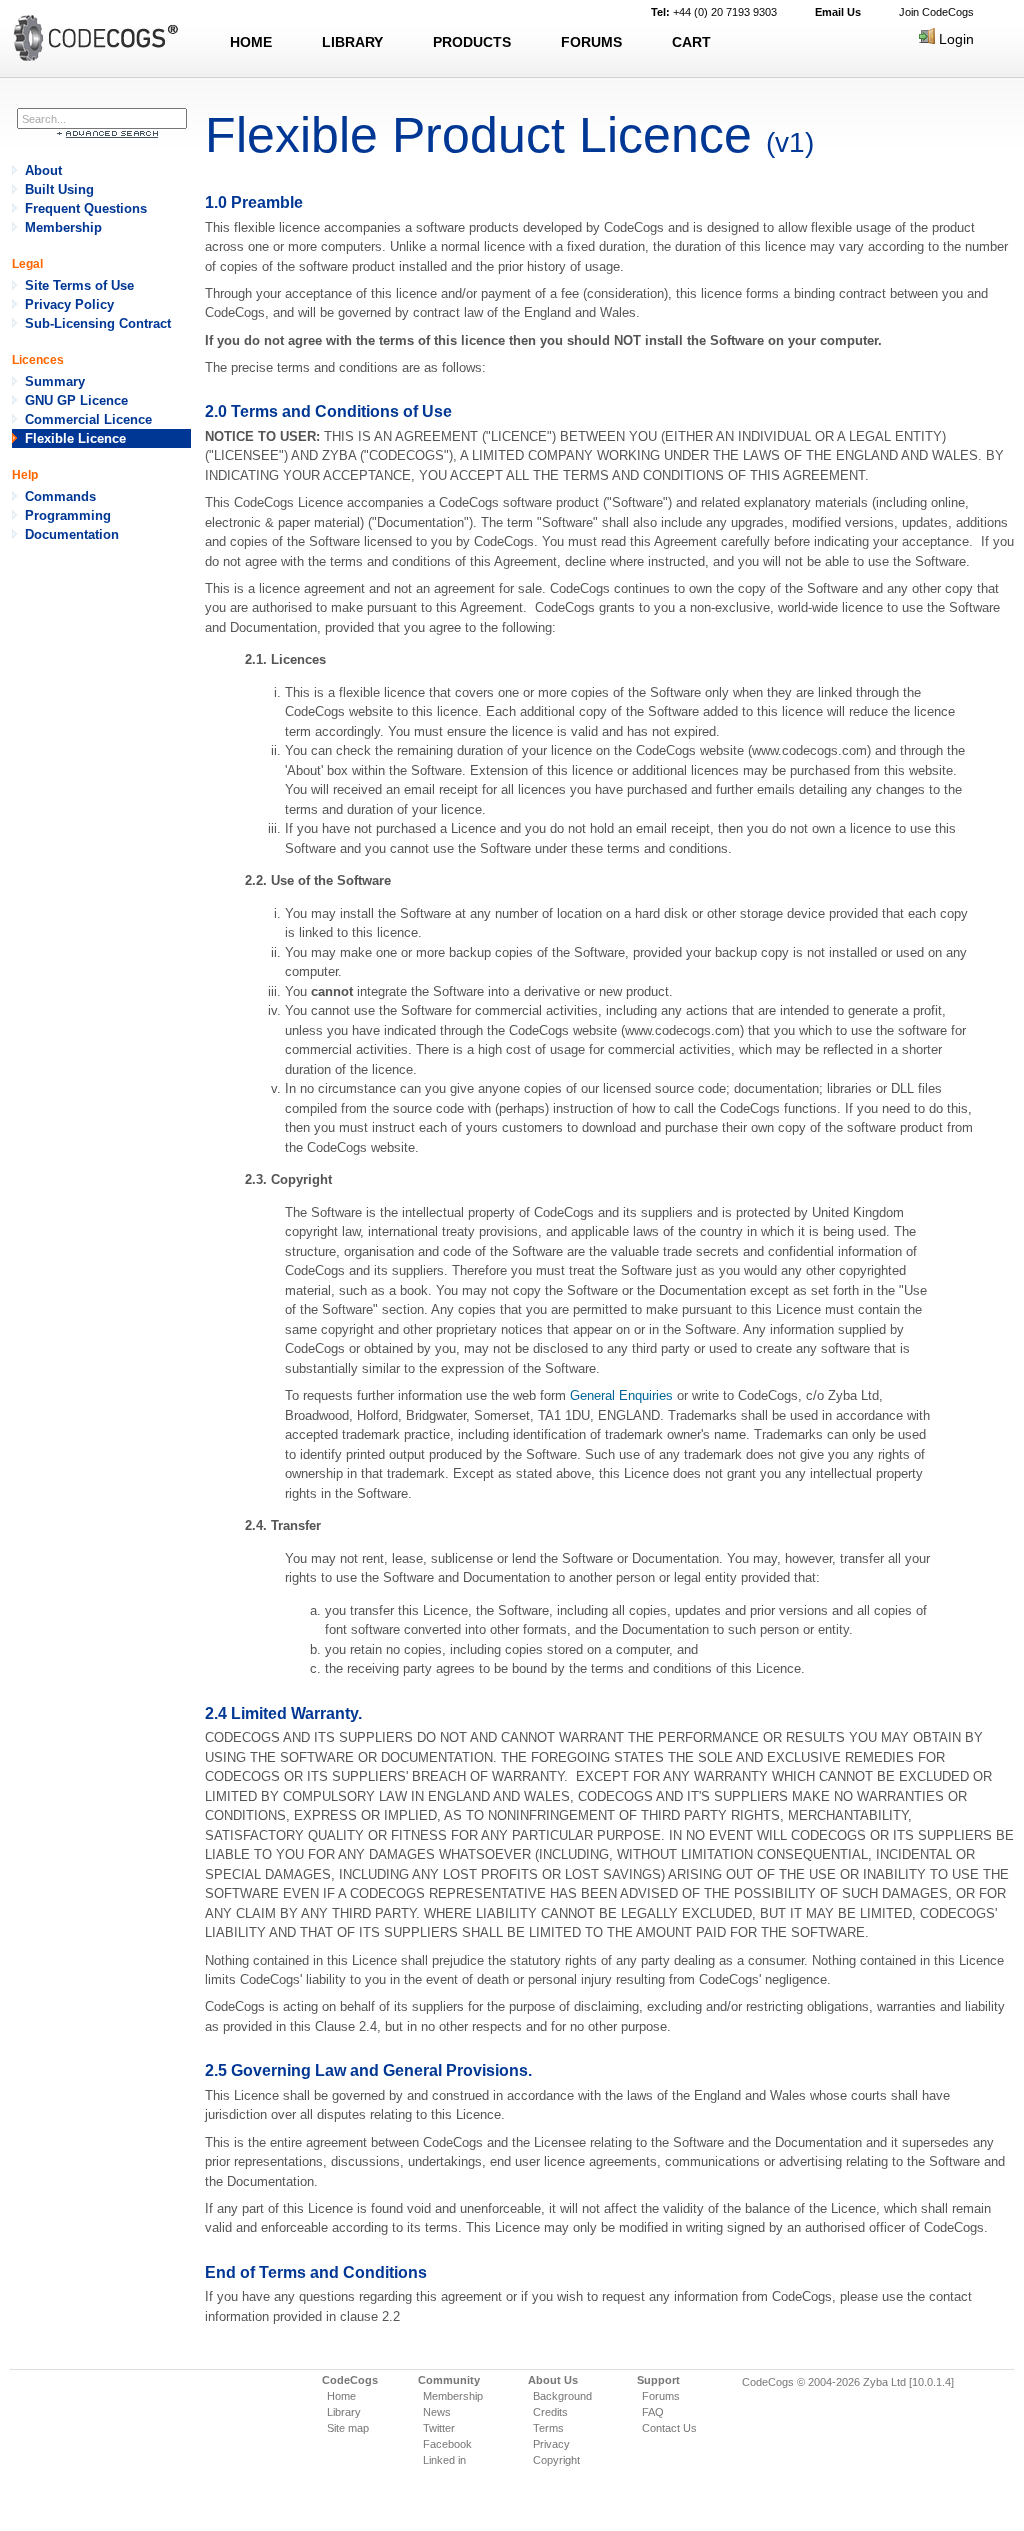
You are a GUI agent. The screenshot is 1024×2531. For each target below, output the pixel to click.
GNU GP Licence (76, 400)
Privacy (551, 2444)
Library (344, 2412)
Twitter (439, 2428)
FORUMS (591, 42)
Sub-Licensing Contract (98, 323)
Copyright (556, 2460)
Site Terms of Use (79, 285)
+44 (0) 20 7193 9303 (714, 12)
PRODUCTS (472, 42)
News (437, 2412)
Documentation (72, 534)
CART (691, 42)
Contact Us (669, 2428)
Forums (661, 2396)
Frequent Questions (86, 208)
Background (562, 2396)
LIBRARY (352, 42)
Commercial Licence (88, 419)
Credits (550, 2412)
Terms (548, 2428)
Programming (68, 515)
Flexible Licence (75, 438)
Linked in (444, 2460)
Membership (63, 227)
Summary (55, 381)
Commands (60, 496)
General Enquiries (621, 1395)
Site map (348, 2428)
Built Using (59, 189)
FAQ (653, 2412)
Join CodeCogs (936, 12)
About (43, 170)
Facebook (447, 2444)
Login (954, 39)
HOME (251, 42)
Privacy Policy (69, 304)
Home (341, 2396)
